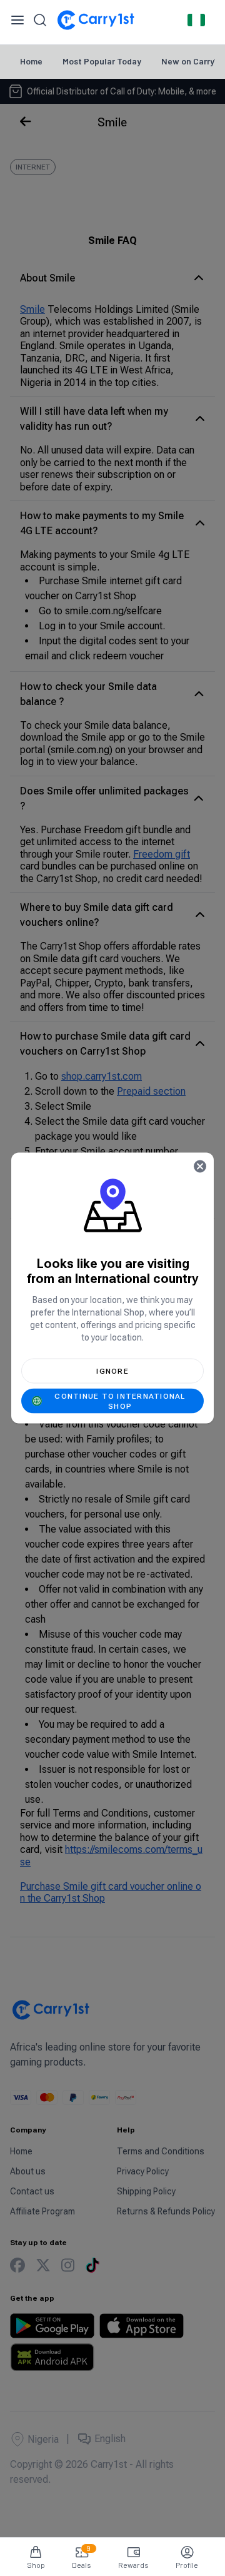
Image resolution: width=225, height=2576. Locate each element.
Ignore (112, 1371)
